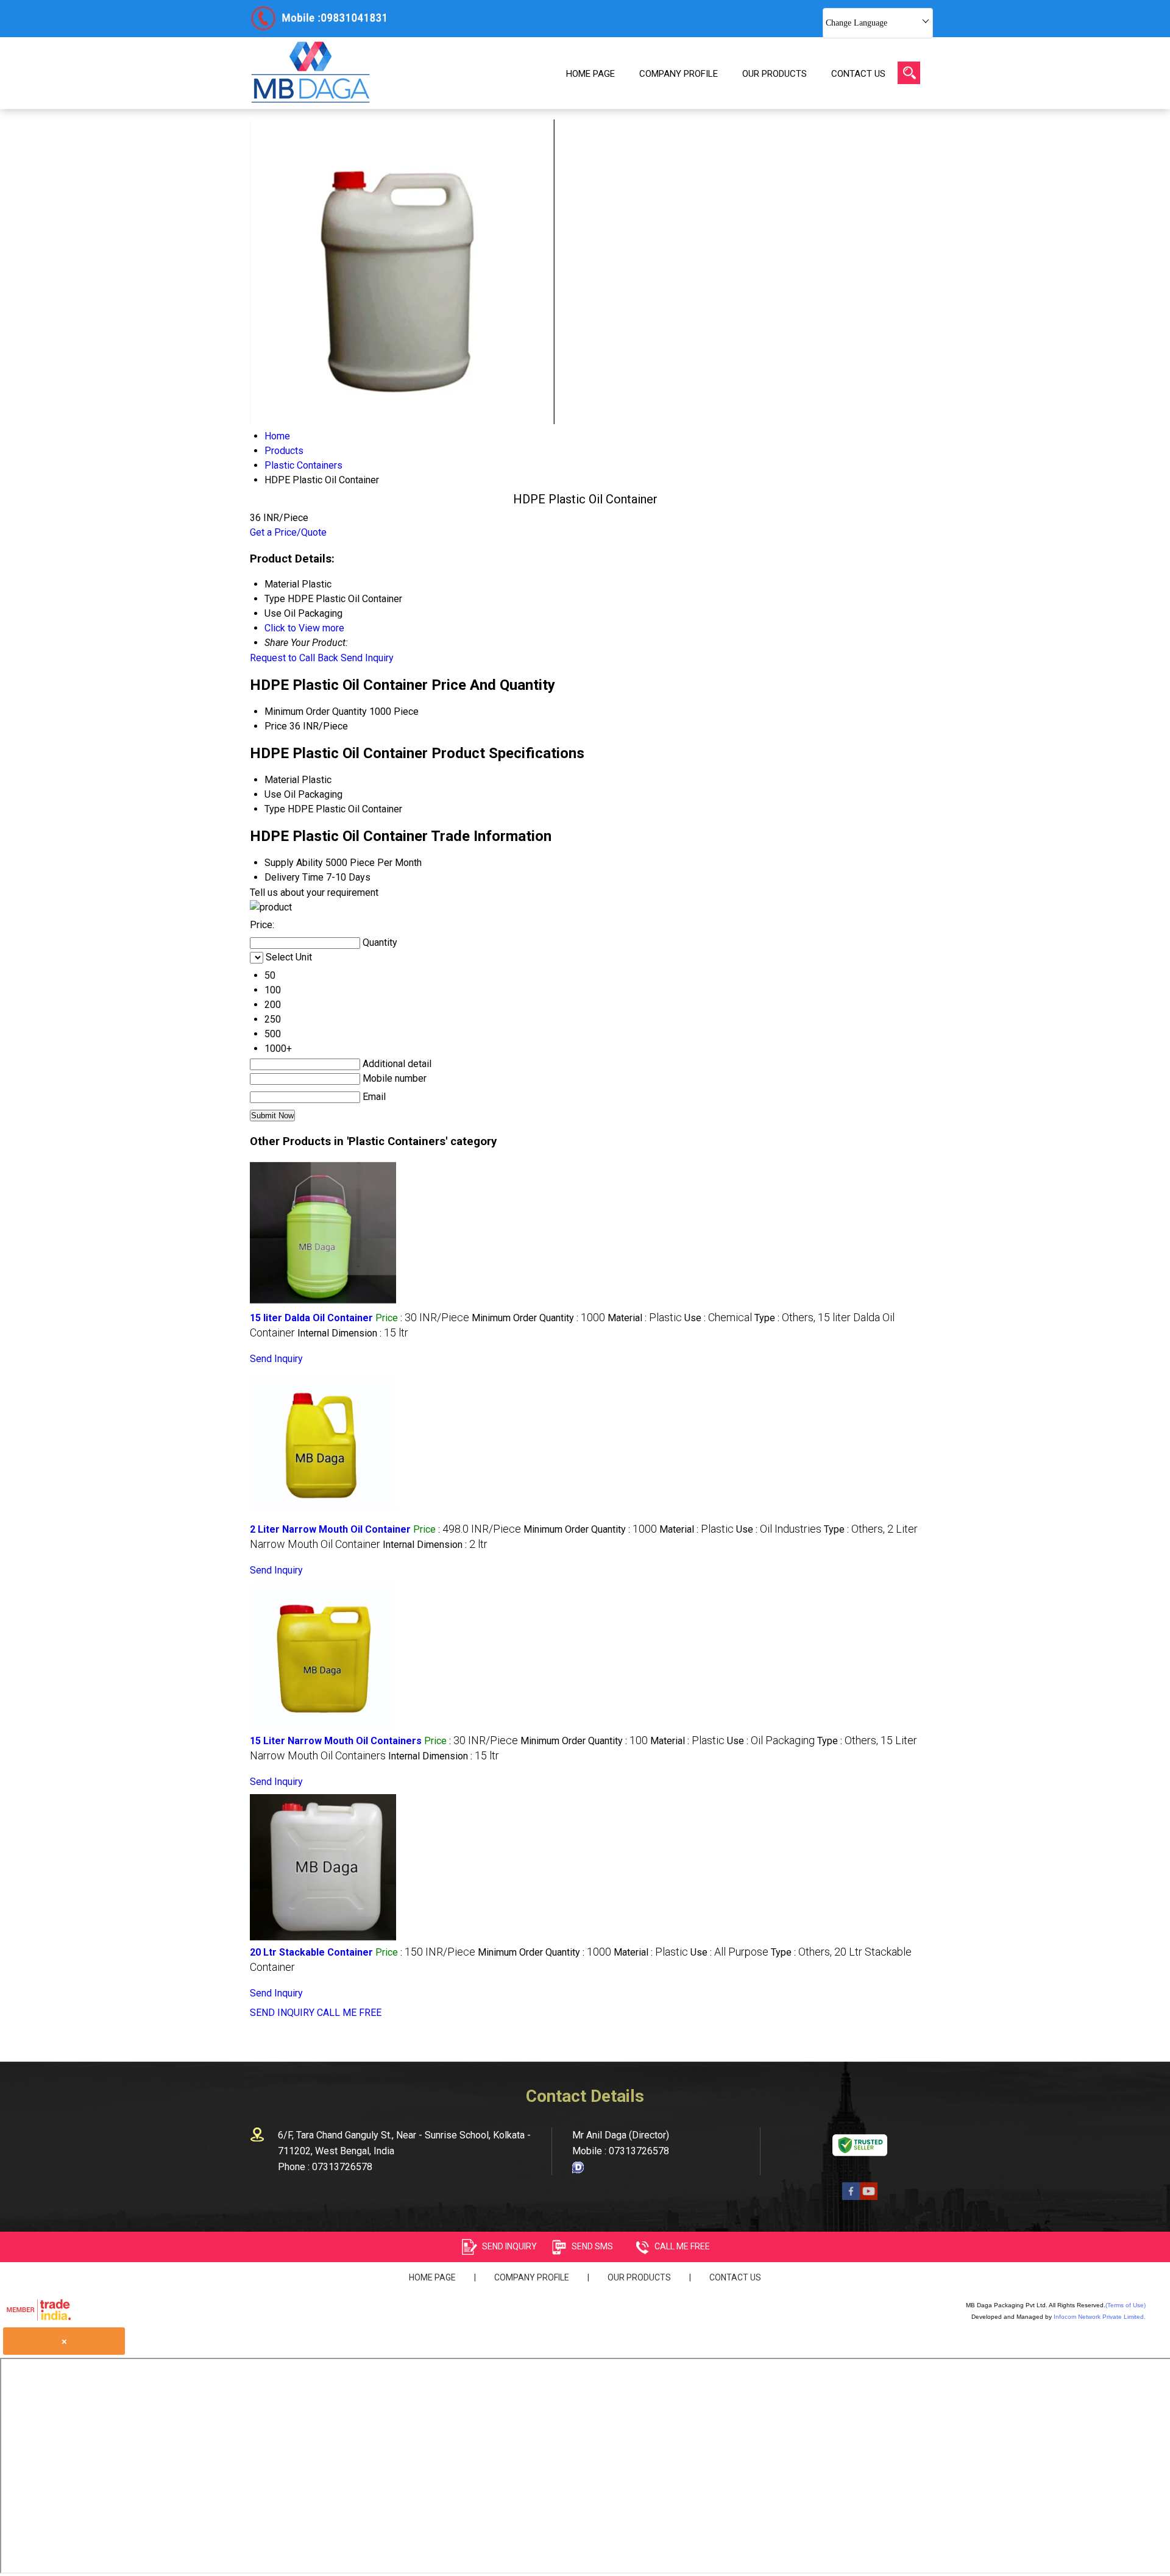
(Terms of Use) (1126, 2305)
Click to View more (304, 628)
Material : (645, 1318)
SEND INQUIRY (282, 2013)
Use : (718, 1318)
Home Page (590, 74)
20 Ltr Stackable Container (311, 1952)
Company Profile (679, 74)
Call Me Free (682, 2246)
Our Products (775, 74)
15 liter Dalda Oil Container (311, 1318)
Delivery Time (294, 877)
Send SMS (592, 2246)
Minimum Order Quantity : (538, 1318)
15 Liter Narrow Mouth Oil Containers (336, 1741)
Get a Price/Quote (288, 532)
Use (273, 794)
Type (275, 809)
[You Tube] (869, 2197)
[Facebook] (851, 2197)
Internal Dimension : (353, 1333)
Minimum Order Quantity (316, 711)
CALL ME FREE (349, 2013)
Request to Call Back (294, 658)
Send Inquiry (367, 658)
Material (282, 780)
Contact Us (858, 74)
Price (276, 726)
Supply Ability (294, 863)
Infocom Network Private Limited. (1100, 2317)
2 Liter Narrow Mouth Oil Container (330, 1529)
